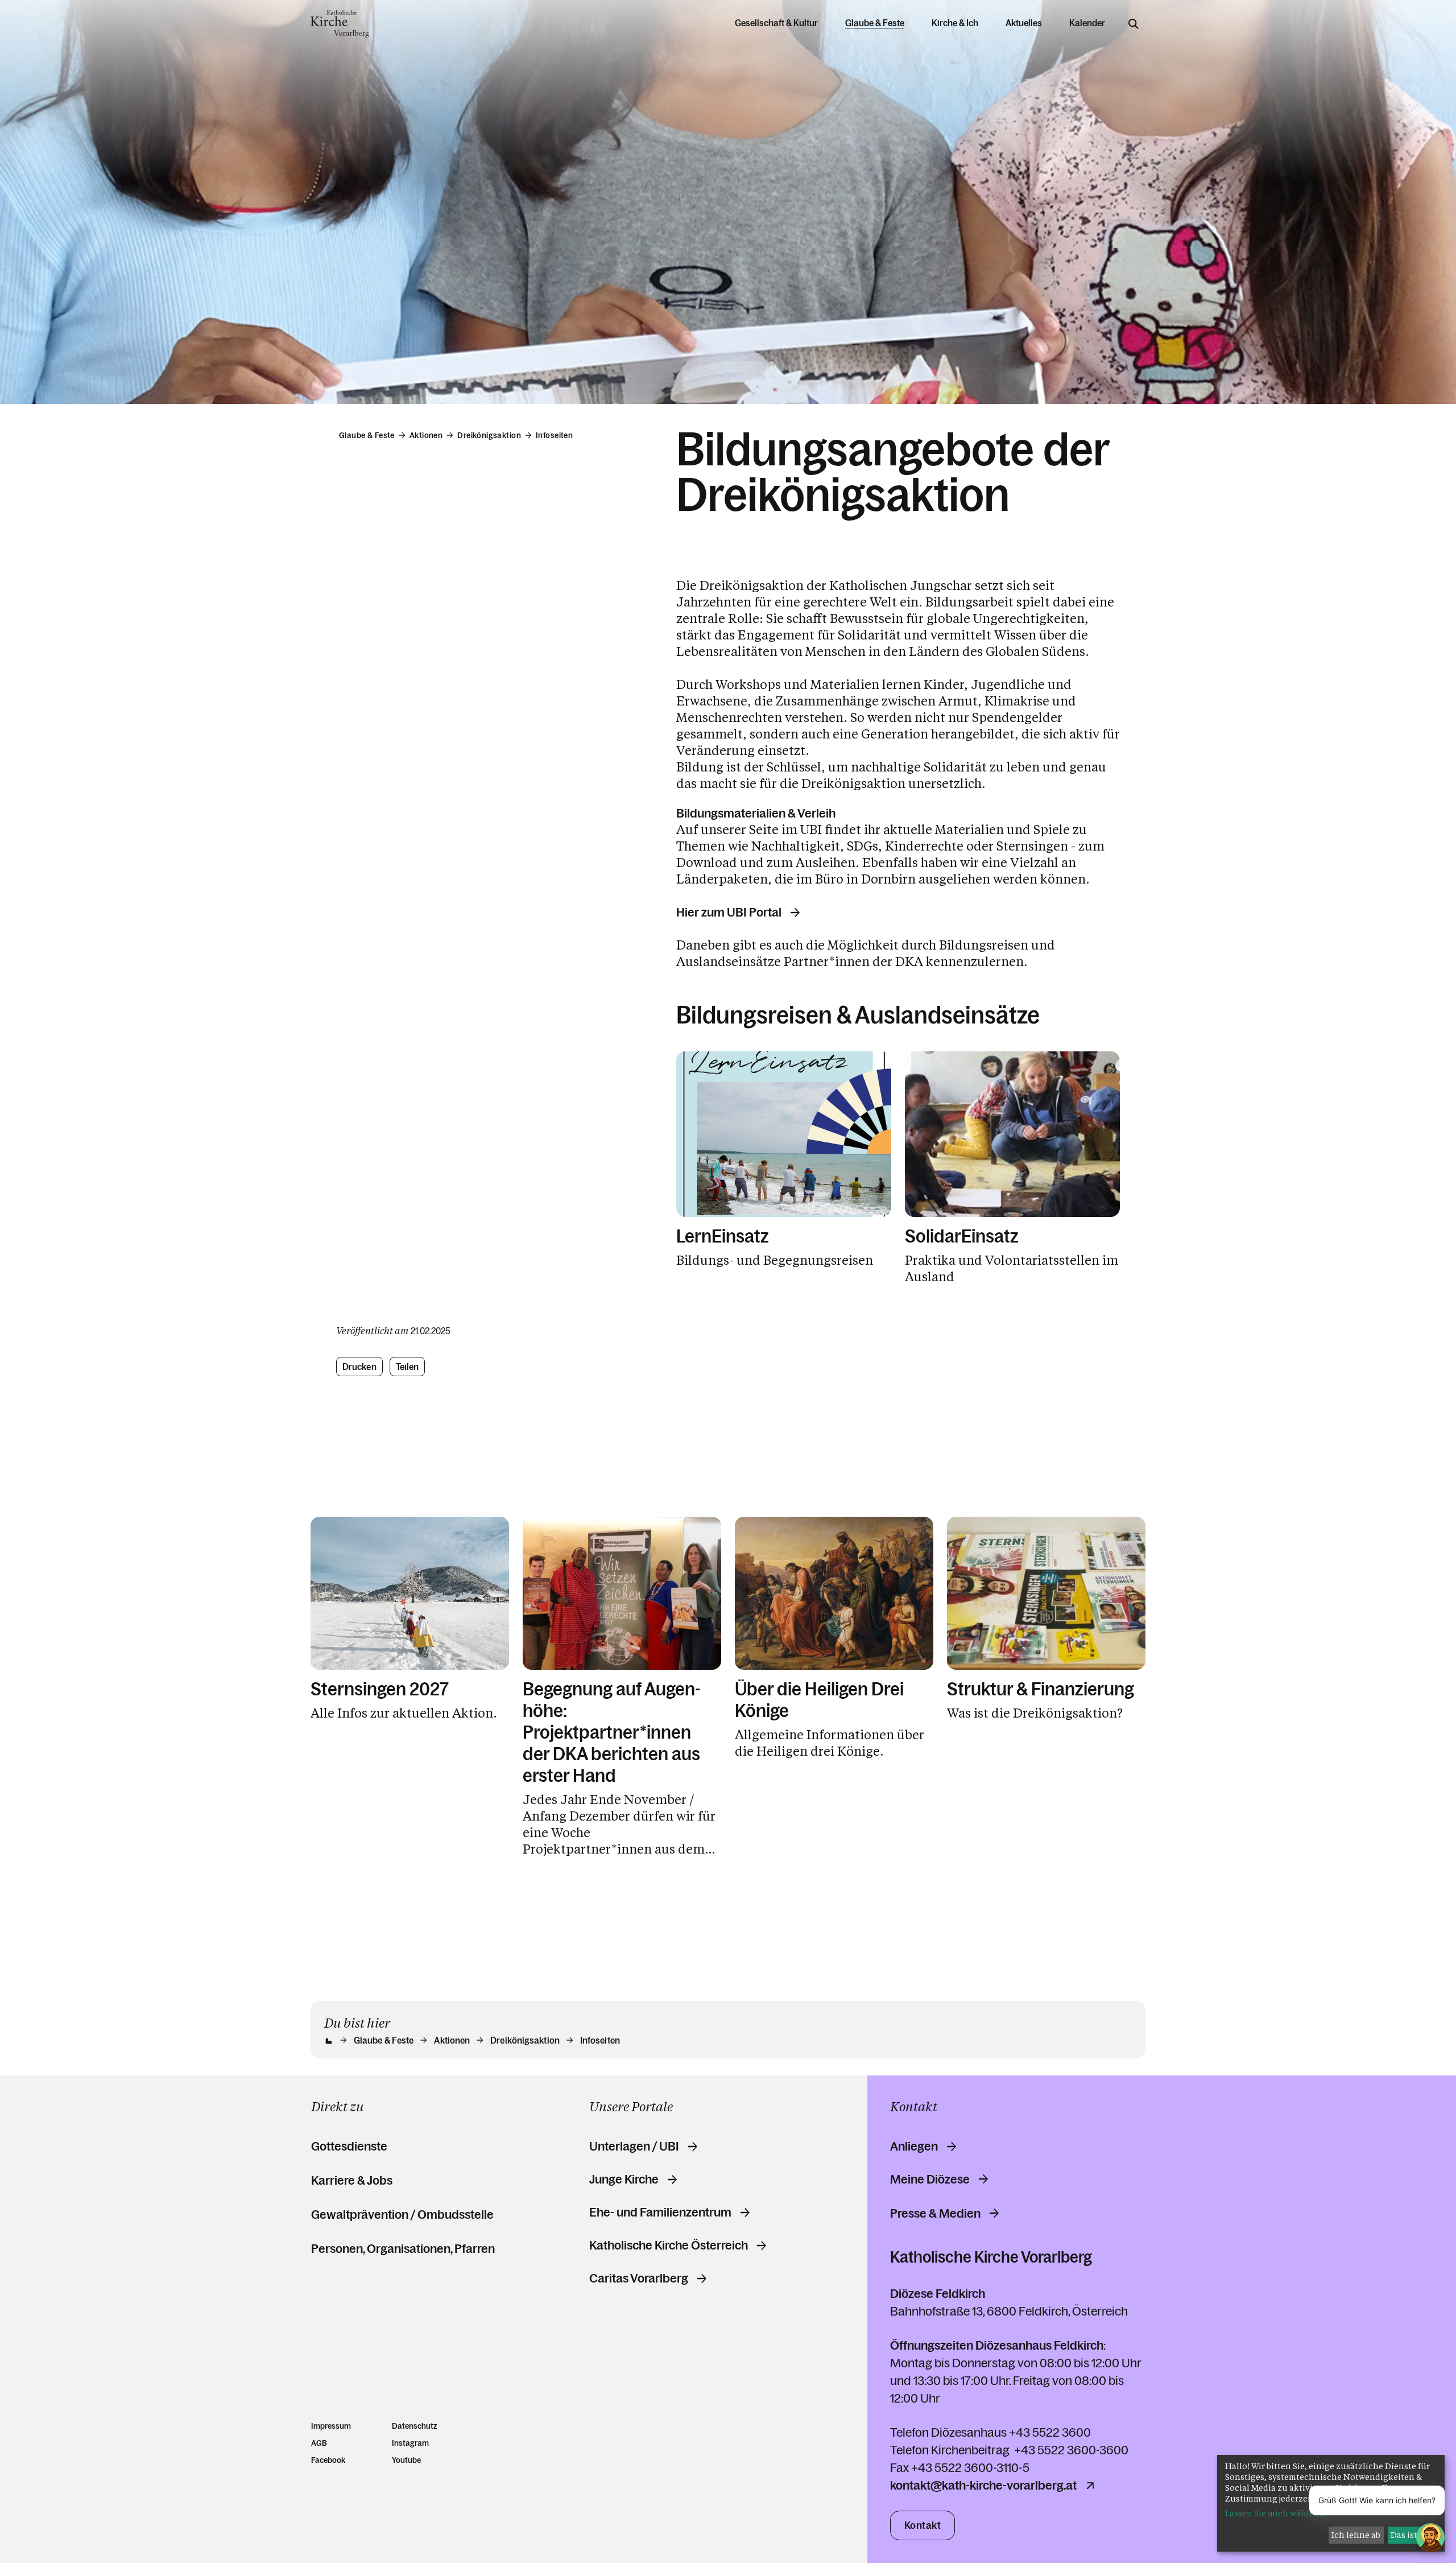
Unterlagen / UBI (634, 2147)
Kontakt (923, 2525)
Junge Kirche (624, 2180)
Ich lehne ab (1356, 2535)
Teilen (408, 1367)
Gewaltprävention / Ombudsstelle (402, 2215)
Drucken (359, 1367)
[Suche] (1134, 24)
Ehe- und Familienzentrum (660, 2213)
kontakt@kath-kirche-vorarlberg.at (983, 2486)
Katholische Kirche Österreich (669, 2246)
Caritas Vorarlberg (639, 2279)
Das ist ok (1410, 2535)
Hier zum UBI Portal (729, 913)
